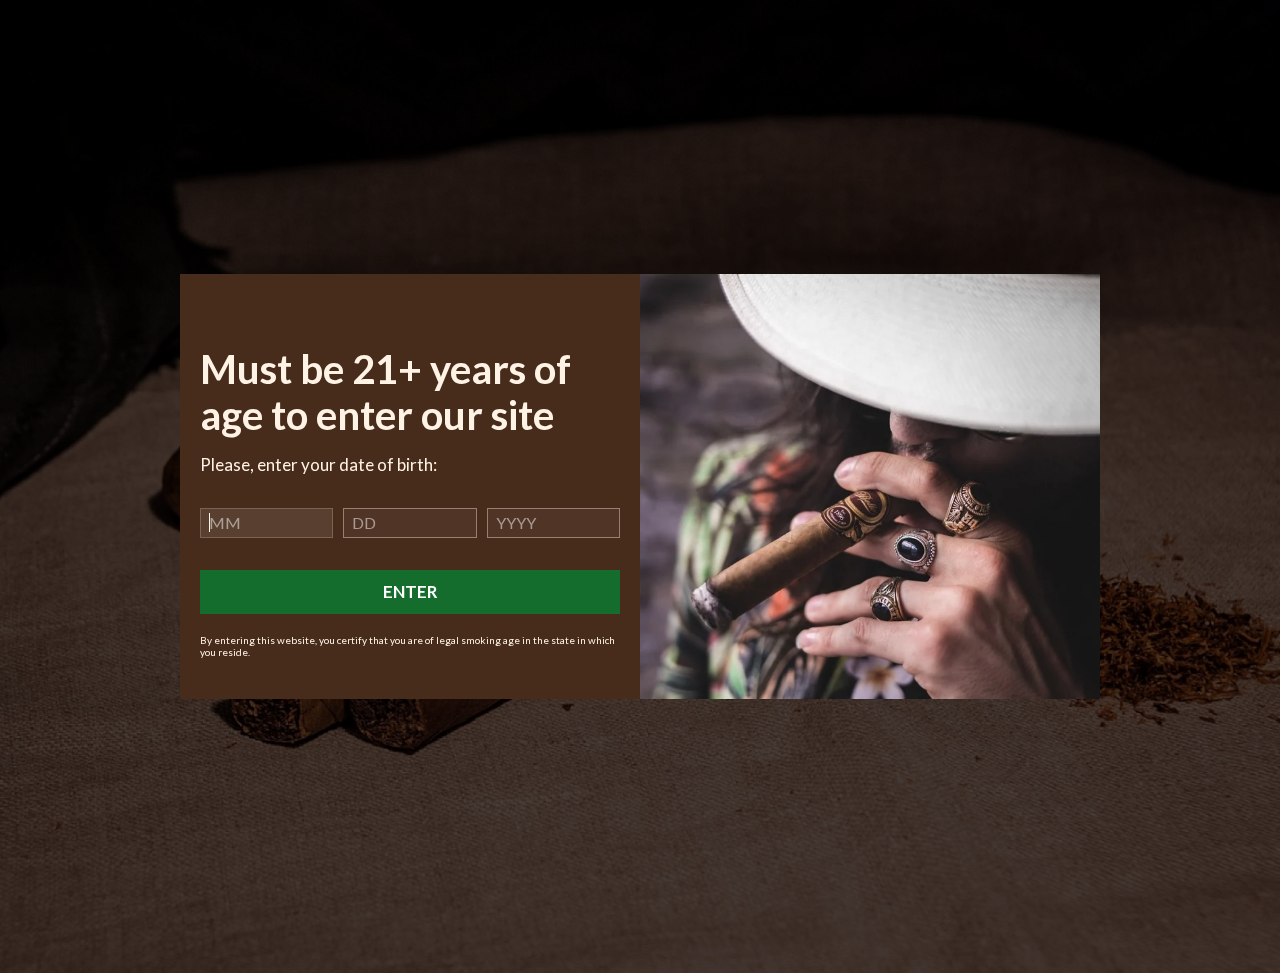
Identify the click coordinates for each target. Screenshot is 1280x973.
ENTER (410, 591)
